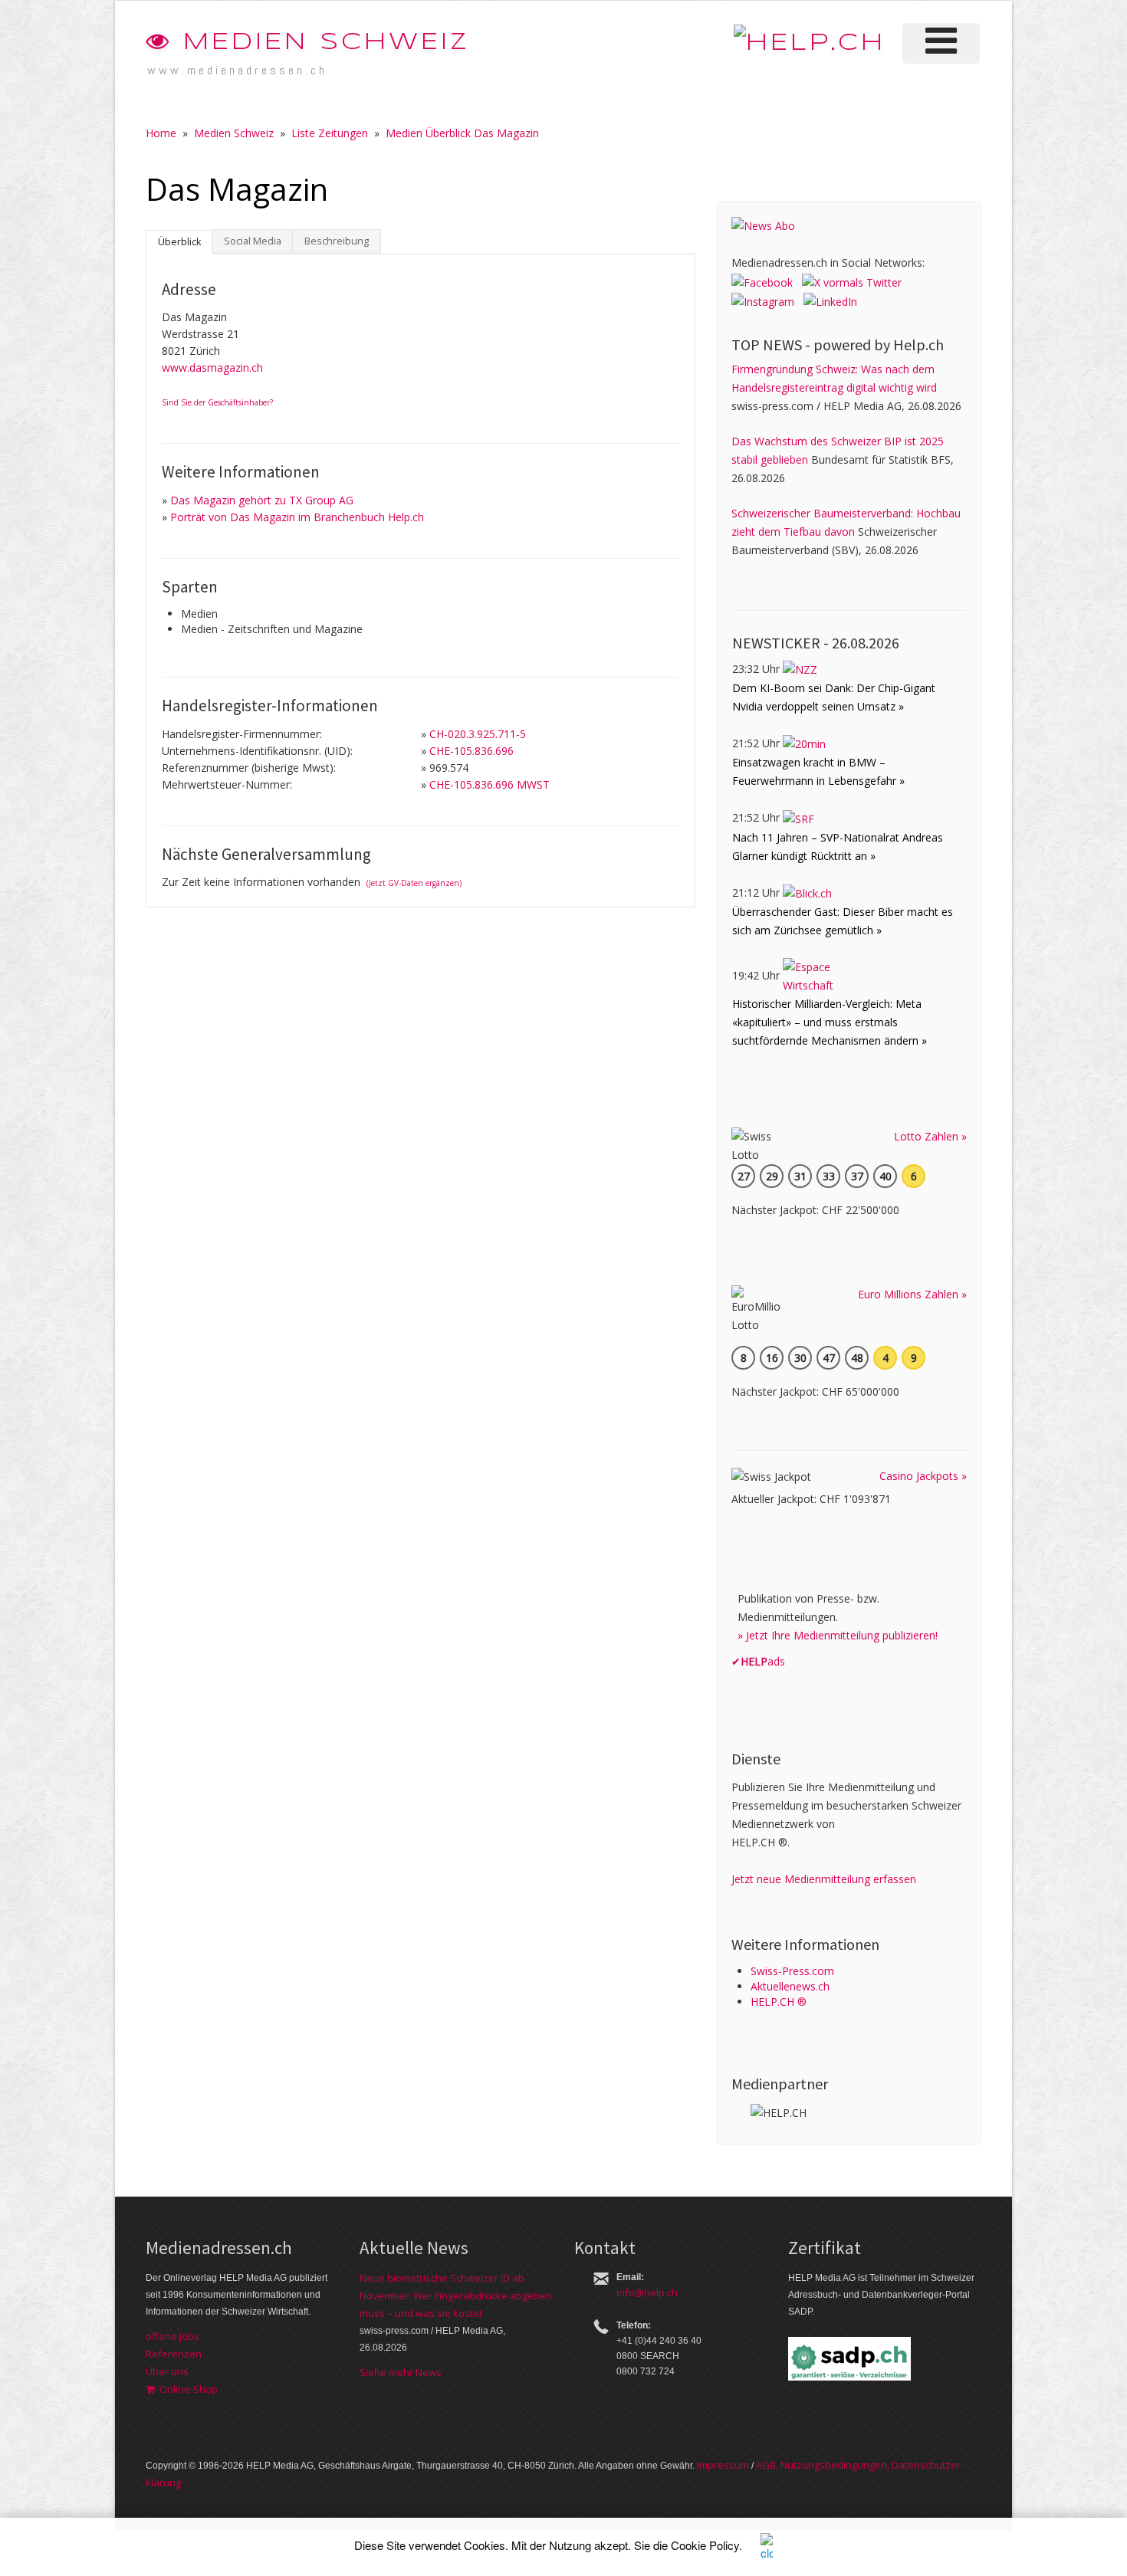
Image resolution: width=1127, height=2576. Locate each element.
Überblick (179, 242)
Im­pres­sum (723, 2465)
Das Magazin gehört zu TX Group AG (262, 500)
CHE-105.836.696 (472, 751)
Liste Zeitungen (330, 133)
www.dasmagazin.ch (212, 368)
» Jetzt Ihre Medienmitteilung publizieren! (838, 1635)
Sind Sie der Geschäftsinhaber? (217, 402)
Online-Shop (186, 2389)
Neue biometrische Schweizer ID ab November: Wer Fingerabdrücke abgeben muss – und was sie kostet (456, 2295)
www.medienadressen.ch (237, 70)
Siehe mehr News (401, 2372)
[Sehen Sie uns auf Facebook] (762, 281)
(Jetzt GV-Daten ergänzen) (414, 883)
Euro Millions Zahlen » (912, 1294)
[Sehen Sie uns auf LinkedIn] (830, 301)
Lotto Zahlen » (930, 1136)
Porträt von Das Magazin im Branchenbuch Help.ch (297, 517)
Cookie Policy (705, 2545)
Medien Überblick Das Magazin (462, 133)
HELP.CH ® (779, 2002)
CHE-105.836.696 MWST (490, 784)
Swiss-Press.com (792, 1971)
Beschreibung (337, 241)
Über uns (167, 2371)
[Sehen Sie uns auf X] (852, 281)
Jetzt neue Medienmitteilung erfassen (824, 1879)
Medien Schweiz (321, 43)
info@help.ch (647, 2292)
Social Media (253, 241)
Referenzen (174, 2354)
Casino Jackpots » (923, 1476)
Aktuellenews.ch (790, 1986)
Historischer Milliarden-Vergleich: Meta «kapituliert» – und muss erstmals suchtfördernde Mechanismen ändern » (830, 1022)
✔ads (758, 1661)
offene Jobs (172, 2336)
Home (161, 133)
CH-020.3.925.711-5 (478, 734)
